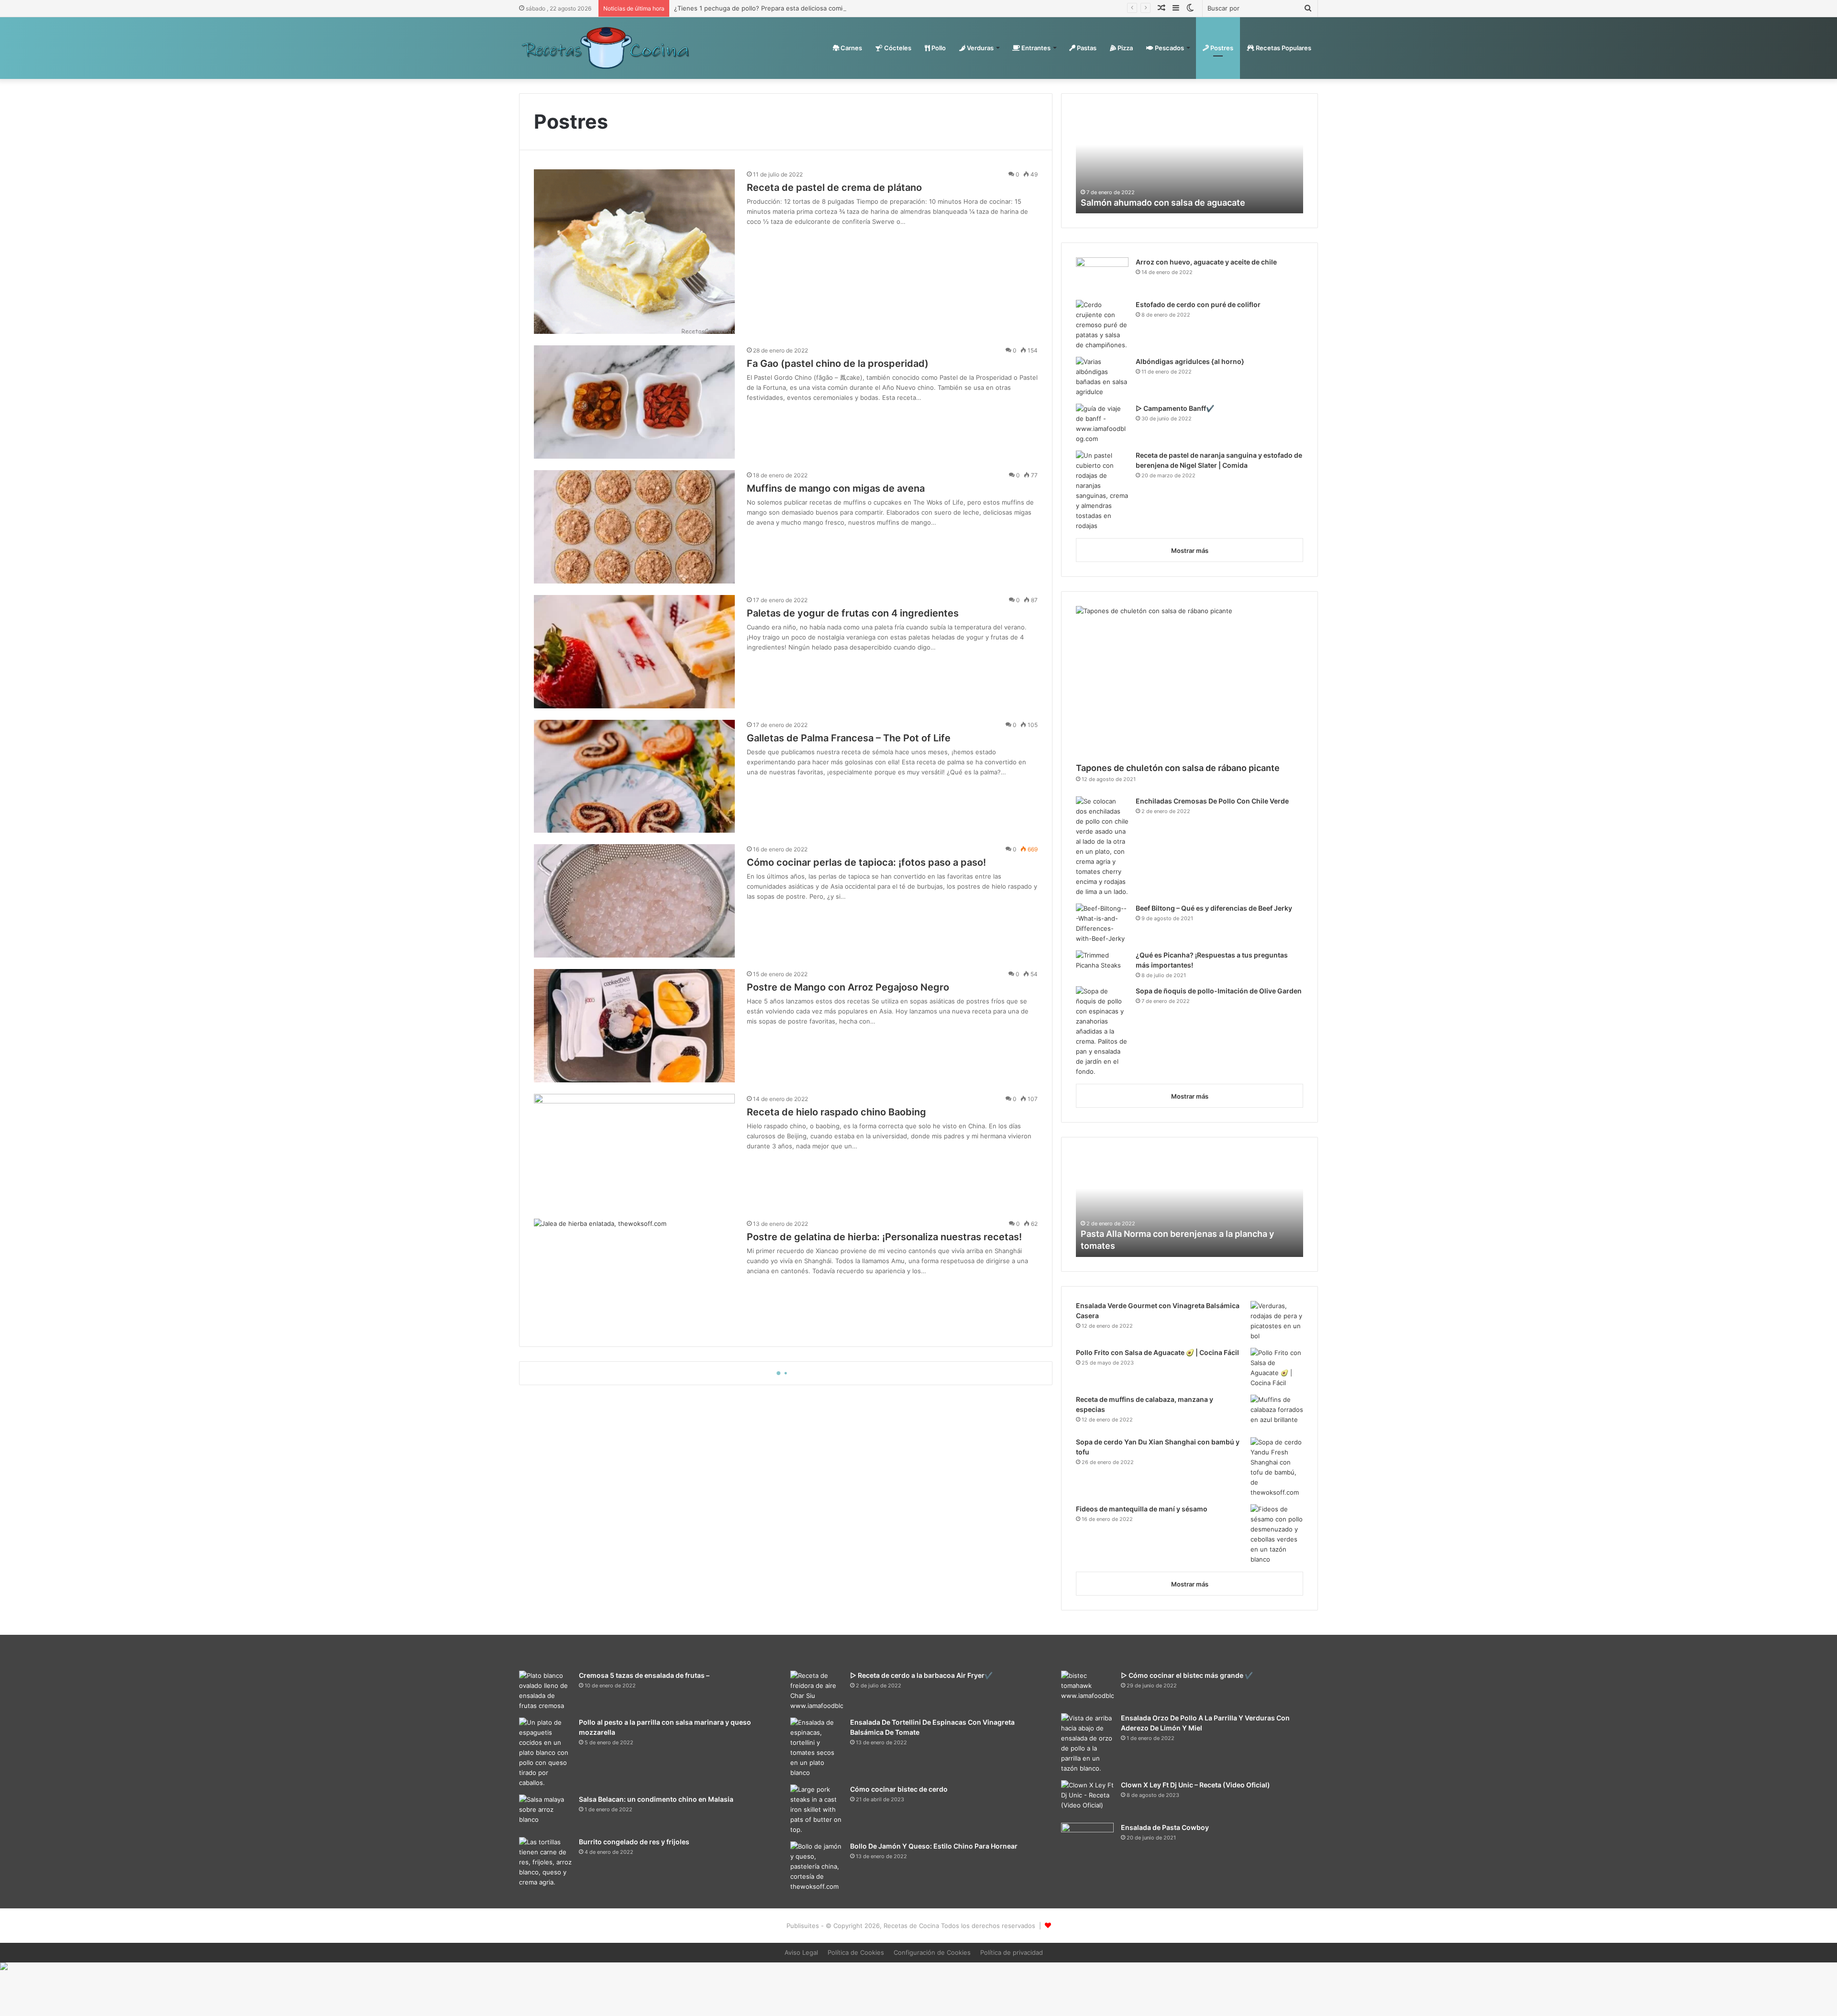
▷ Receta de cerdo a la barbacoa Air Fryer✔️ (921, 1675)
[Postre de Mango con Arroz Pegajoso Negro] (634, 1026)
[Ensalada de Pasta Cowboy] (1087, 1842)
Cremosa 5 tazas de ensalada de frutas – (644, 1675)
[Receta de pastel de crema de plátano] (634, 251)
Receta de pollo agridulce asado (1146, 1246)
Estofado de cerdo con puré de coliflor (1198, 304)
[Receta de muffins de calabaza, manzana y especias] (1277, 1413)
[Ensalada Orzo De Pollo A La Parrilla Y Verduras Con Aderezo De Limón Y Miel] (1087, 1743)
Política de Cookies (856, 1952)
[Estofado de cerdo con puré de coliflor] (1102, 325)
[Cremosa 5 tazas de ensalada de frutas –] (545, 1691)
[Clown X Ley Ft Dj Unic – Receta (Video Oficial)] (1087, 1798)
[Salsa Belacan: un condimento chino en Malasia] (545, 1812)
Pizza (1124, 48)
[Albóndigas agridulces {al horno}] (1102, 377)
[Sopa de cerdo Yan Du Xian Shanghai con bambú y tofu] (1277, 1467)
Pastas (1086, 48)
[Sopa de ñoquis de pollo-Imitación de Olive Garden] (1102, 1031)
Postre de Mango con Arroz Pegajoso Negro (848, 987)
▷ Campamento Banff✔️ (1175, 408)
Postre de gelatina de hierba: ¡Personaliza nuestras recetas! (884, 1237)
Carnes (851, 48)
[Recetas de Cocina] (606, 48)
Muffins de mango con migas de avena (836, 488)
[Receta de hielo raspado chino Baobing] (634, 1151)
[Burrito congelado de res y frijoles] (545, 1862)
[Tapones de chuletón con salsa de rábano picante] (1190, 682)
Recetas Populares (1283, 48)
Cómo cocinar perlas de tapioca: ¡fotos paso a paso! (866, 862)
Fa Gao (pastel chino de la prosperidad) (838, 364)
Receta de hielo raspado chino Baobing (836, 1112)
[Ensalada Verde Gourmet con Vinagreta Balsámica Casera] (1277, 1321)
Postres (1221, 48)
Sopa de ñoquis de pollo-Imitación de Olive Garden (1219, 991)
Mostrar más (1190, 551)
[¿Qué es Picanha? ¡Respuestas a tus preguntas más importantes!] (1102, 964)
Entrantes (1035, 48)
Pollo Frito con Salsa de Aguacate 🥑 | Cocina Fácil (1157, 1352)
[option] (1190, 161)
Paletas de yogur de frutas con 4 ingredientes (853, 613)
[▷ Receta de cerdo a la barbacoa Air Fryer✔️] (817, 1691)
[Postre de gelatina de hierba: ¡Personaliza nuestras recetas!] (634, 1275)
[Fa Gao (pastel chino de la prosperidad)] (634, 402)
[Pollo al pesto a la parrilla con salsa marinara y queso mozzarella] (545, 1753)
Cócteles (897, 48)
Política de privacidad (1012, 1952)
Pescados (1169, 48)
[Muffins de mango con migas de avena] (634, 527)
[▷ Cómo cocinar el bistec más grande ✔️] (1087, 1689)
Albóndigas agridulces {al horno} (1190, 361)
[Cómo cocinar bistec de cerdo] (817, 1810)
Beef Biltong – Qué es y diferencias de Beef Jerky (1214, 908)
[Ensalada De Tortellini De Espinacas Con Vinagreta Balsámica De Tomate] (817, 1748)
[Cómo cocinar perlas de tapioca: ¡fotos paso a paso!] (634, 901)
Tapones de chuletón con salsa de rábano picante (1178, 768)
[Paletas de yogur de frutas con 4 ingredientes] (634, 652)
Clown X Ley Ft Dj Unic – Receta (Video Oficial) (1195, 1785)
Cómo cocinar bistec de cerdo (899, 1789)
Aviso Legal (801, 1952)
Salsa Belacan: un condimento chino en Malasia (656, 1799)
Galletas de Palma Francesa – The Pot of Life (849, 738)
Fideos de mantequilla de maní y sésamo (1142, 1509)
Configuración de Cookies (932, 1952)
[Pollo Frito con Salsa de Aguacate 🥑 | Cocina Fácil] (1277, 1368)
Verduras (979, 48)
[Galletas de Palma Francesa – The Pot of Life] (634, 777)
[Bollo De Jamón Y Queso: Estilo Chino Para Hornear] (817, 1867)
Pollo (938, 48)
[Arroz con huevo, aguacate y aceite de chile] (1102, 275)
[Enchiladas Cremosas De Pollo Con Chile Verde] (1102, 847)
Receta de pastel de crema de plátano (834, 187)
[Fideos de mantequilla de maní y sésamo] (1277, 1534)
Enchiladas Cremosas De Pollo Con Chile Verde (1212, 801)
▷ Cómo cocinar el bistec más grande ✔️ (1187, 1675)
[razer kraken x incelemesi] (918, 1966)
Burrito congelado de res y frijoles (634, 1842)
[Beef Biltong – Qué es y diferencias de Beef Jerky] (1102, 924)
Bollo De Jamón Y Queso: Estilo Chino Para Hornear (934, 1846)
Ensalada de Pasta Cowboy (1165, 1827)
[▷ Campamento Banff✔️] (1102, 424)
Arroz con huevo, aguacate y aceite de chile (1206, 262)
